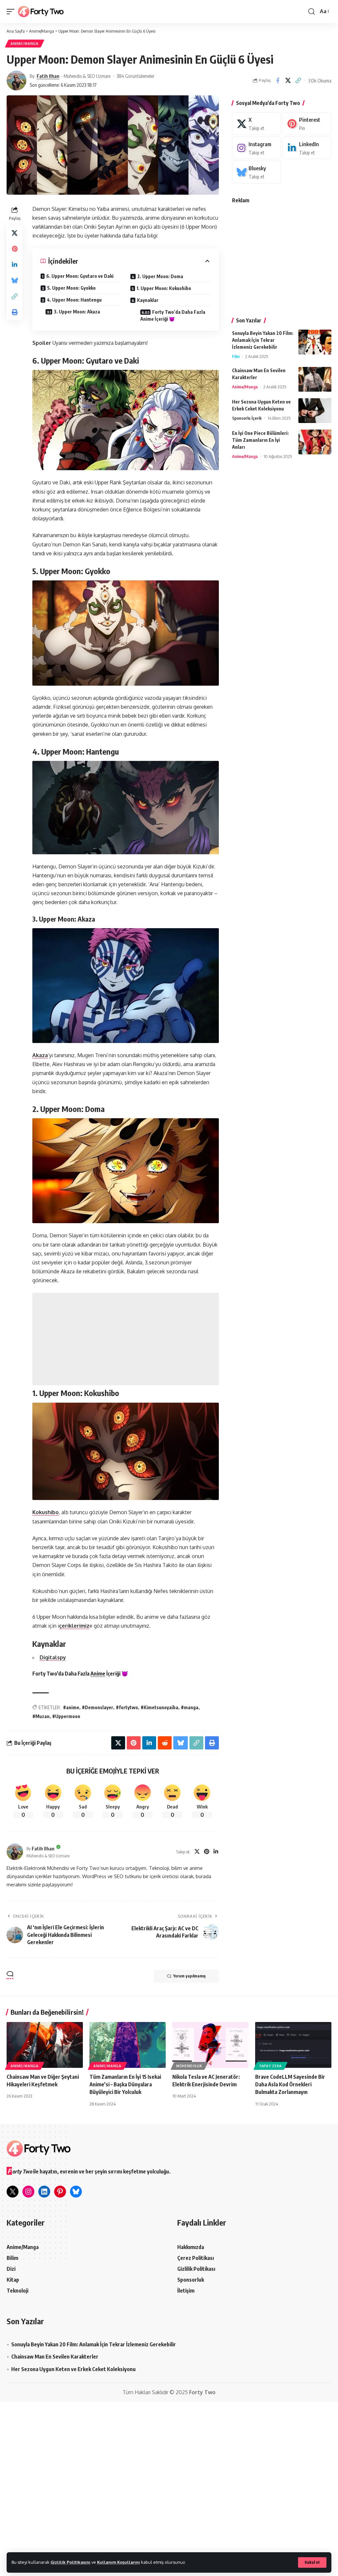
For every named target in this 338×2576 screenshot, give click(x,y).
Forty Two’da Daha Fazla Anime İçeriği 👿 (173, 315)
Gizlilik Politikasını (70, 2562)
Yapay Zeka (270, 2066)
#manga (190, 1707)
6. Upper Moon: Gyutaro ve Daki (80, 276)
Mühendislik (189, 2066)
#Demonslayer (98, 1707)
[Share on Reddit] (165, 1743)
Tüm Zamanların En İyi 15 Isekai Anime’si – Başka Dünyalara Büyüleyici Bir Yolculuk (125, 2084)
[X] (197, 1852)
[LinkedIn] (216, 1852)
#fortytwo (127, 1707)
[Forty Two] (41, 12)
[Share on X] (288, 81)
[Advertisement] (126, 1339)
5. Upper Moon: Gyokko (71, 288)
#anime (71, 1707)
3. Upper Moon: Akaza (77, 312)
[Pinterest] (207, 1852)
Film (236, 356)
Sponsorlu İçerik (247, 418)
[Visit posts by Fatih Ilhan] (17, 81)
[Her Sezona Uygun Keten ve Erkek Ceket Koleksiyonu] (315, 411)
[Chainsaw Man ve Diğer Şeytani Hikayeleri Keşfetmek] (45, 2045)
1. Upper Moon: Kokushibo (164, 288)
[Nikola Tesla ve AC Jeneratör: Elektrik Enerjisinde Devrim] (210, 2045)
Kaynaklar (148, 300)
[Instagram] (256, 148)
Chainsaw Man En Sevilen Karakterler (55, 2357)
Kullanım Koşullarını (118, 2562)
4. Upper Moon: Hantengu (74, 300)
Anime (98, 1674)
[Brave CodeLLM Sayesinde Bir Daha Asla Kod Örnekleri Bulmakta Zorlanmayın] (293, 2045)
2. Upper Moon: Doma (160, 276)
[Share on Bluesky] (15, 280)
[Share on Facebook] (278, 81)
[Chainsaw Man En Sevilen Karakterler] (315, 379)
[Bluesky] (256, 172)
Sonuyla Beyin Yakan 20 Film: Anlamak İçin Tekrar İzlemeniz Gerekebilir (263, 340)
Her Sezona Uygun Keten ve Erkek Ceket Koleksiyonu (73, 2369)
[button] (312, 2562)
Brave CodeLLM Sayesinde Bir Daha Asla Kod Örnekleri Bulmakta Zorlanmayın (290, 2084)
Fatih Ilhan (48, 76)
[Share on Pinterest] (15, 249)
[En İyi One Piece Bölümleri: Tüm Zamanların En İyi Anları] (315, 442)
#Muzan (41, 1716)
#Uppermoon (66, 1716)
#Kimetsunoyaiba (159, 1707)
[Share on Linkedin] (15, 265)
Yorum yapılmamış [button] (189, 1976)
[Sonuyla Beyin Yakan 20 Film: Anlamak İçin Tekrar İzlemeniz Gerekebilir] (315, 342)
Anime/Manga (25, 44)
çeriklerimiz (74, 1626)
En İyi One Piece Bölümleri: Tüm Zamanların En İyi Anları (260, 440)
